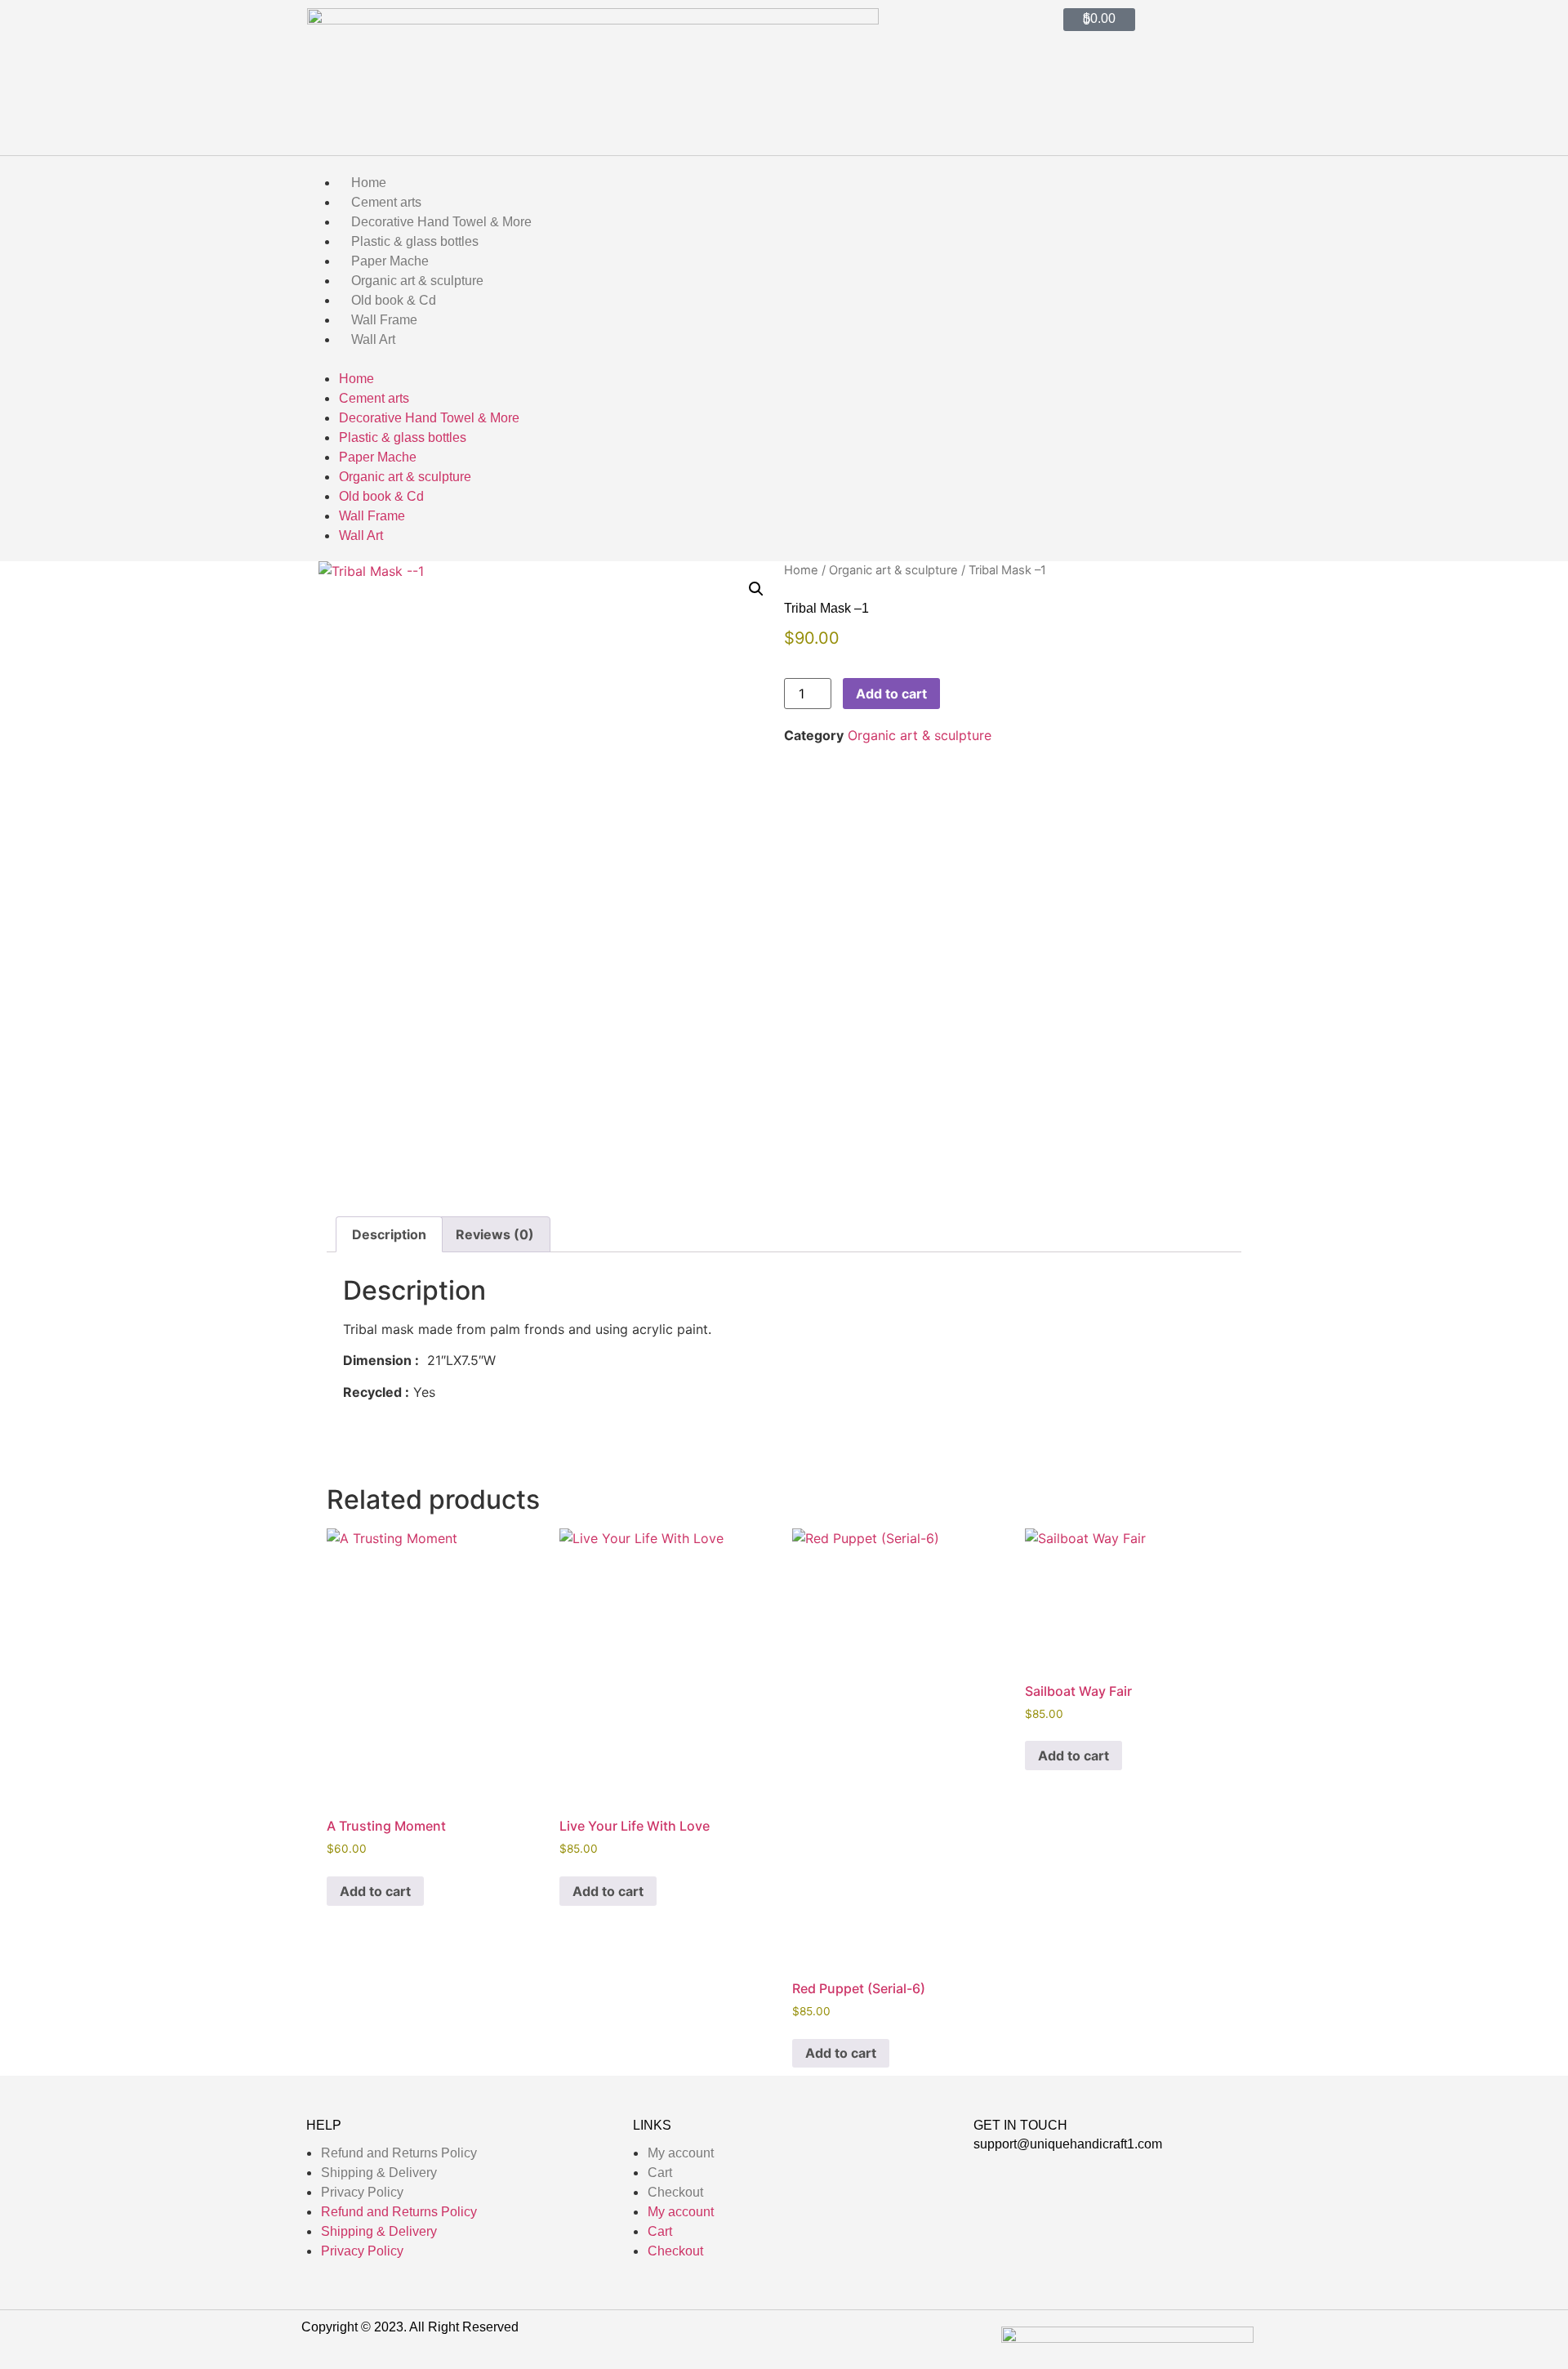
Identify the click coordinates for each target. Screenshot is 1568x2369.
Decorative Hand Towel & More (441, 222)
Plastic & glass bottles (415, 241)
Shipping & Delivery (379, 2173)
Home (369, 183)
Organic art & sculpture (417, 281)
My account (681, 2153)
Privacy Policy (362, 2192)
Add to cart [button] (375, 1891)
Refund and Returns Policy (399, 2153)
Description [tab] (389, 1234)
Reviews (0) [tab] (495, 1234)
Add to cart (891, 694)
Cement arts (386, 202)
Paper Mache (390, 261)
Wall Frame (384, 320)
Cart (660, 2173)
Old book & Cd (394, 300)
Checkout (675, 2192)
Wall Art (373, 339)
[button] (784, 359)
